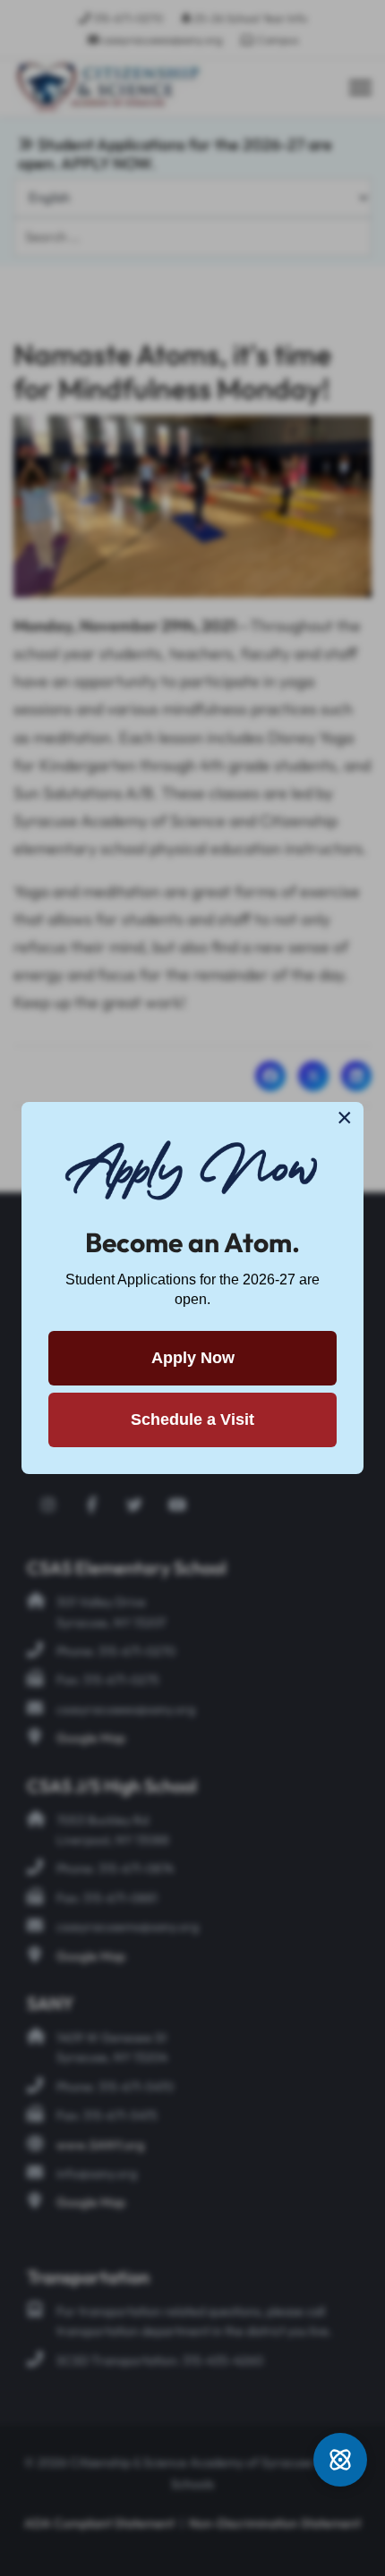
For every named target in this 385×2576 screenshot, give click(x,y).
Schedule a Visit (192, 1419)
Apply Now (193, 1358)
